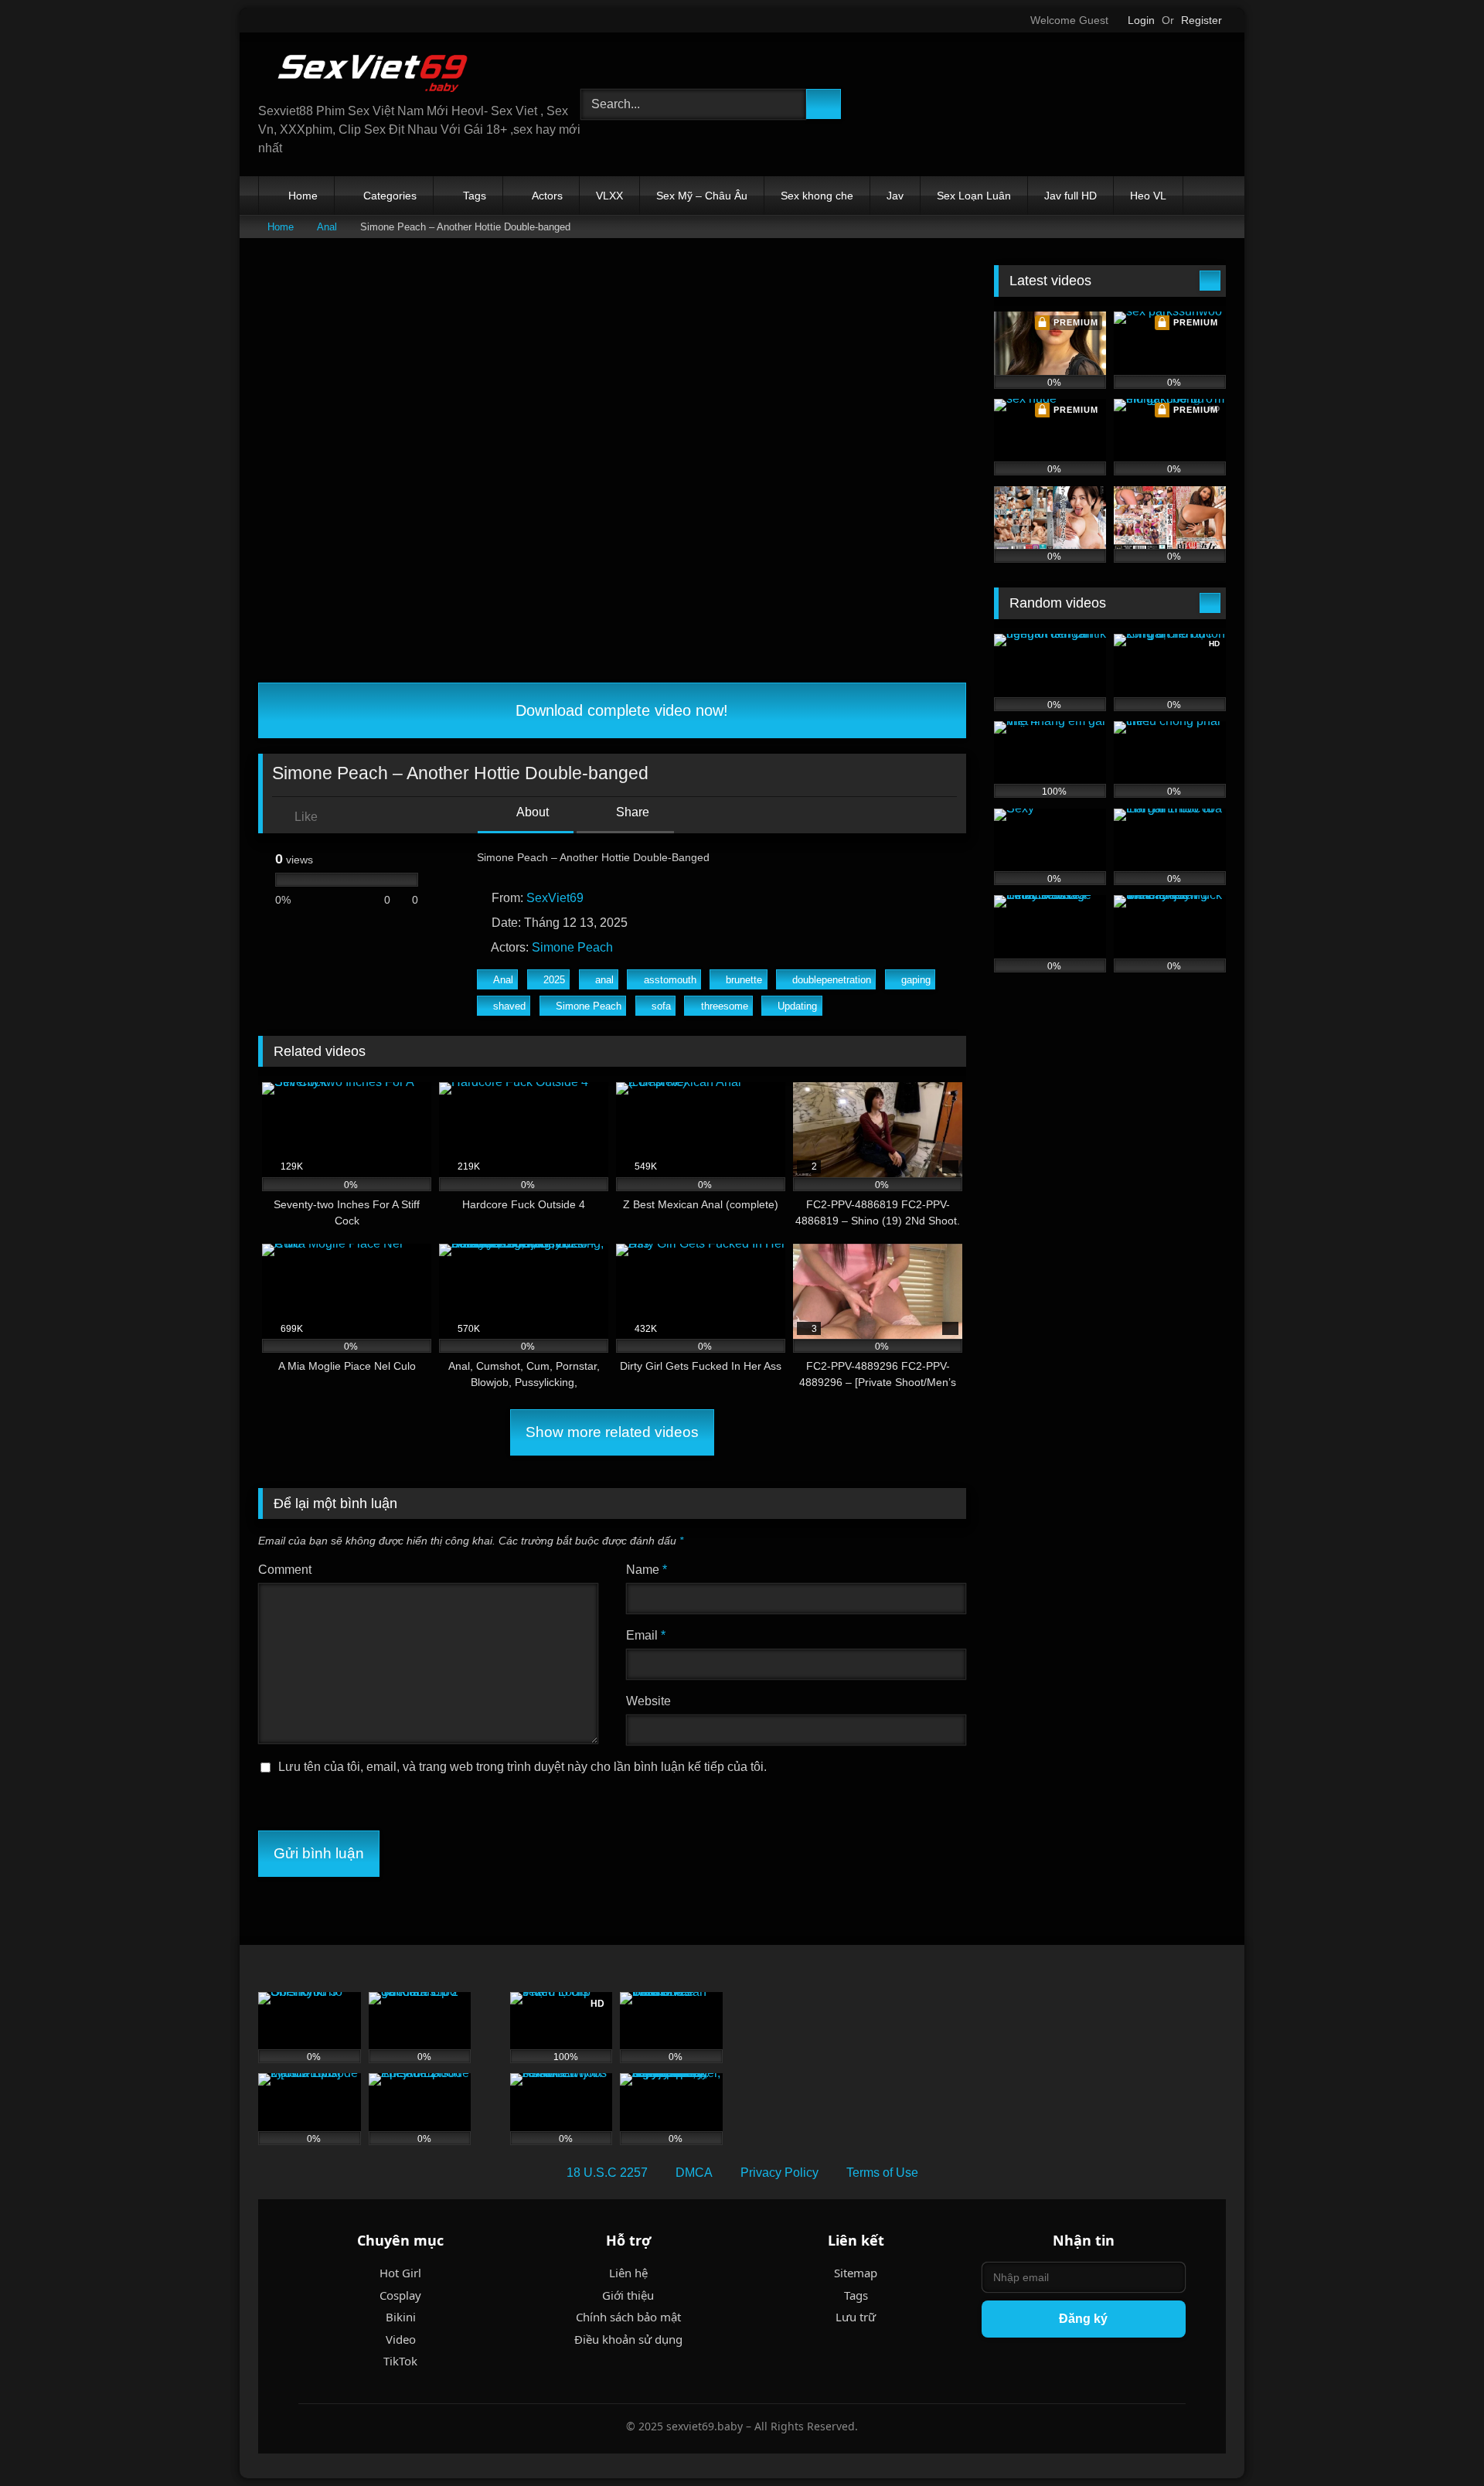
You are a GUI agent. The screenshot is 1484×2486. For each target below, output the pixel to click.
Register (1201, 20)
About (531, 812)
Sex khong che (817, 196)
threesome (725, 1006)
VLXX (609, 196)
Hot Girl (400, 2273)
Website (648, 1701)
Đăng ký (1083, 2319)
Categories (390, 196)
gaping (916, 980)
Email (646, 1635)
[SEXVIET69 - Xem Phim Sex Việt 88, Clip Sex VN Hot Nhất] (374, 73)
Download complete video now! (619, 710)
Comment (285, 1570)
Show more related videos (612, 1432)
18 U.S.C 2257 (607, 2173)
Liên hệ (628, 2273)
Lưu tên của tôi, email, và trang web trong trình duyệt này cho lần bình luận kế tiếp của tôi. (522, 1767)
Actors (547, 196)
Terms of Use (882, 2173)
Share (631, 812)
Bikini (401, 2317)
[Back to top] (1438, 2440)
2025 (554, 980)
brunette (744, 980)
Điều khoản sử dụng (628, 2339)
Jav (895, 196)
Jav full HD (1070, 196)
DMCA (694, 2173)
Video (401, 2339)
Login (1141, 20)
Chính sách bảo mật (628, 2317)
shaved (509, 1006)
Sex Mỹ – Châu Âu (702, 196)
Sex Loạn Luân (974, 196)
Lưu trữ (856, 2317)
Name (647, 1570)
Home (303, 196)
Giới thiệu (628, 2295)
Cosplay (400, 2295)
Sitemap (856, 2273)
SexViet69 (555, 898)
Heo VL (1148, 196)
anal (604, 980)
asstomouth (670, 980)
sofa (661, 1006)
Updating (797, 1006)
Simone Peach (572, 947)
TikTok (400, 2361)
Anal (327, 227)
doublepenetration (832, 980)
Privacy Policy (779, 2173)
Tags (475, 196)
